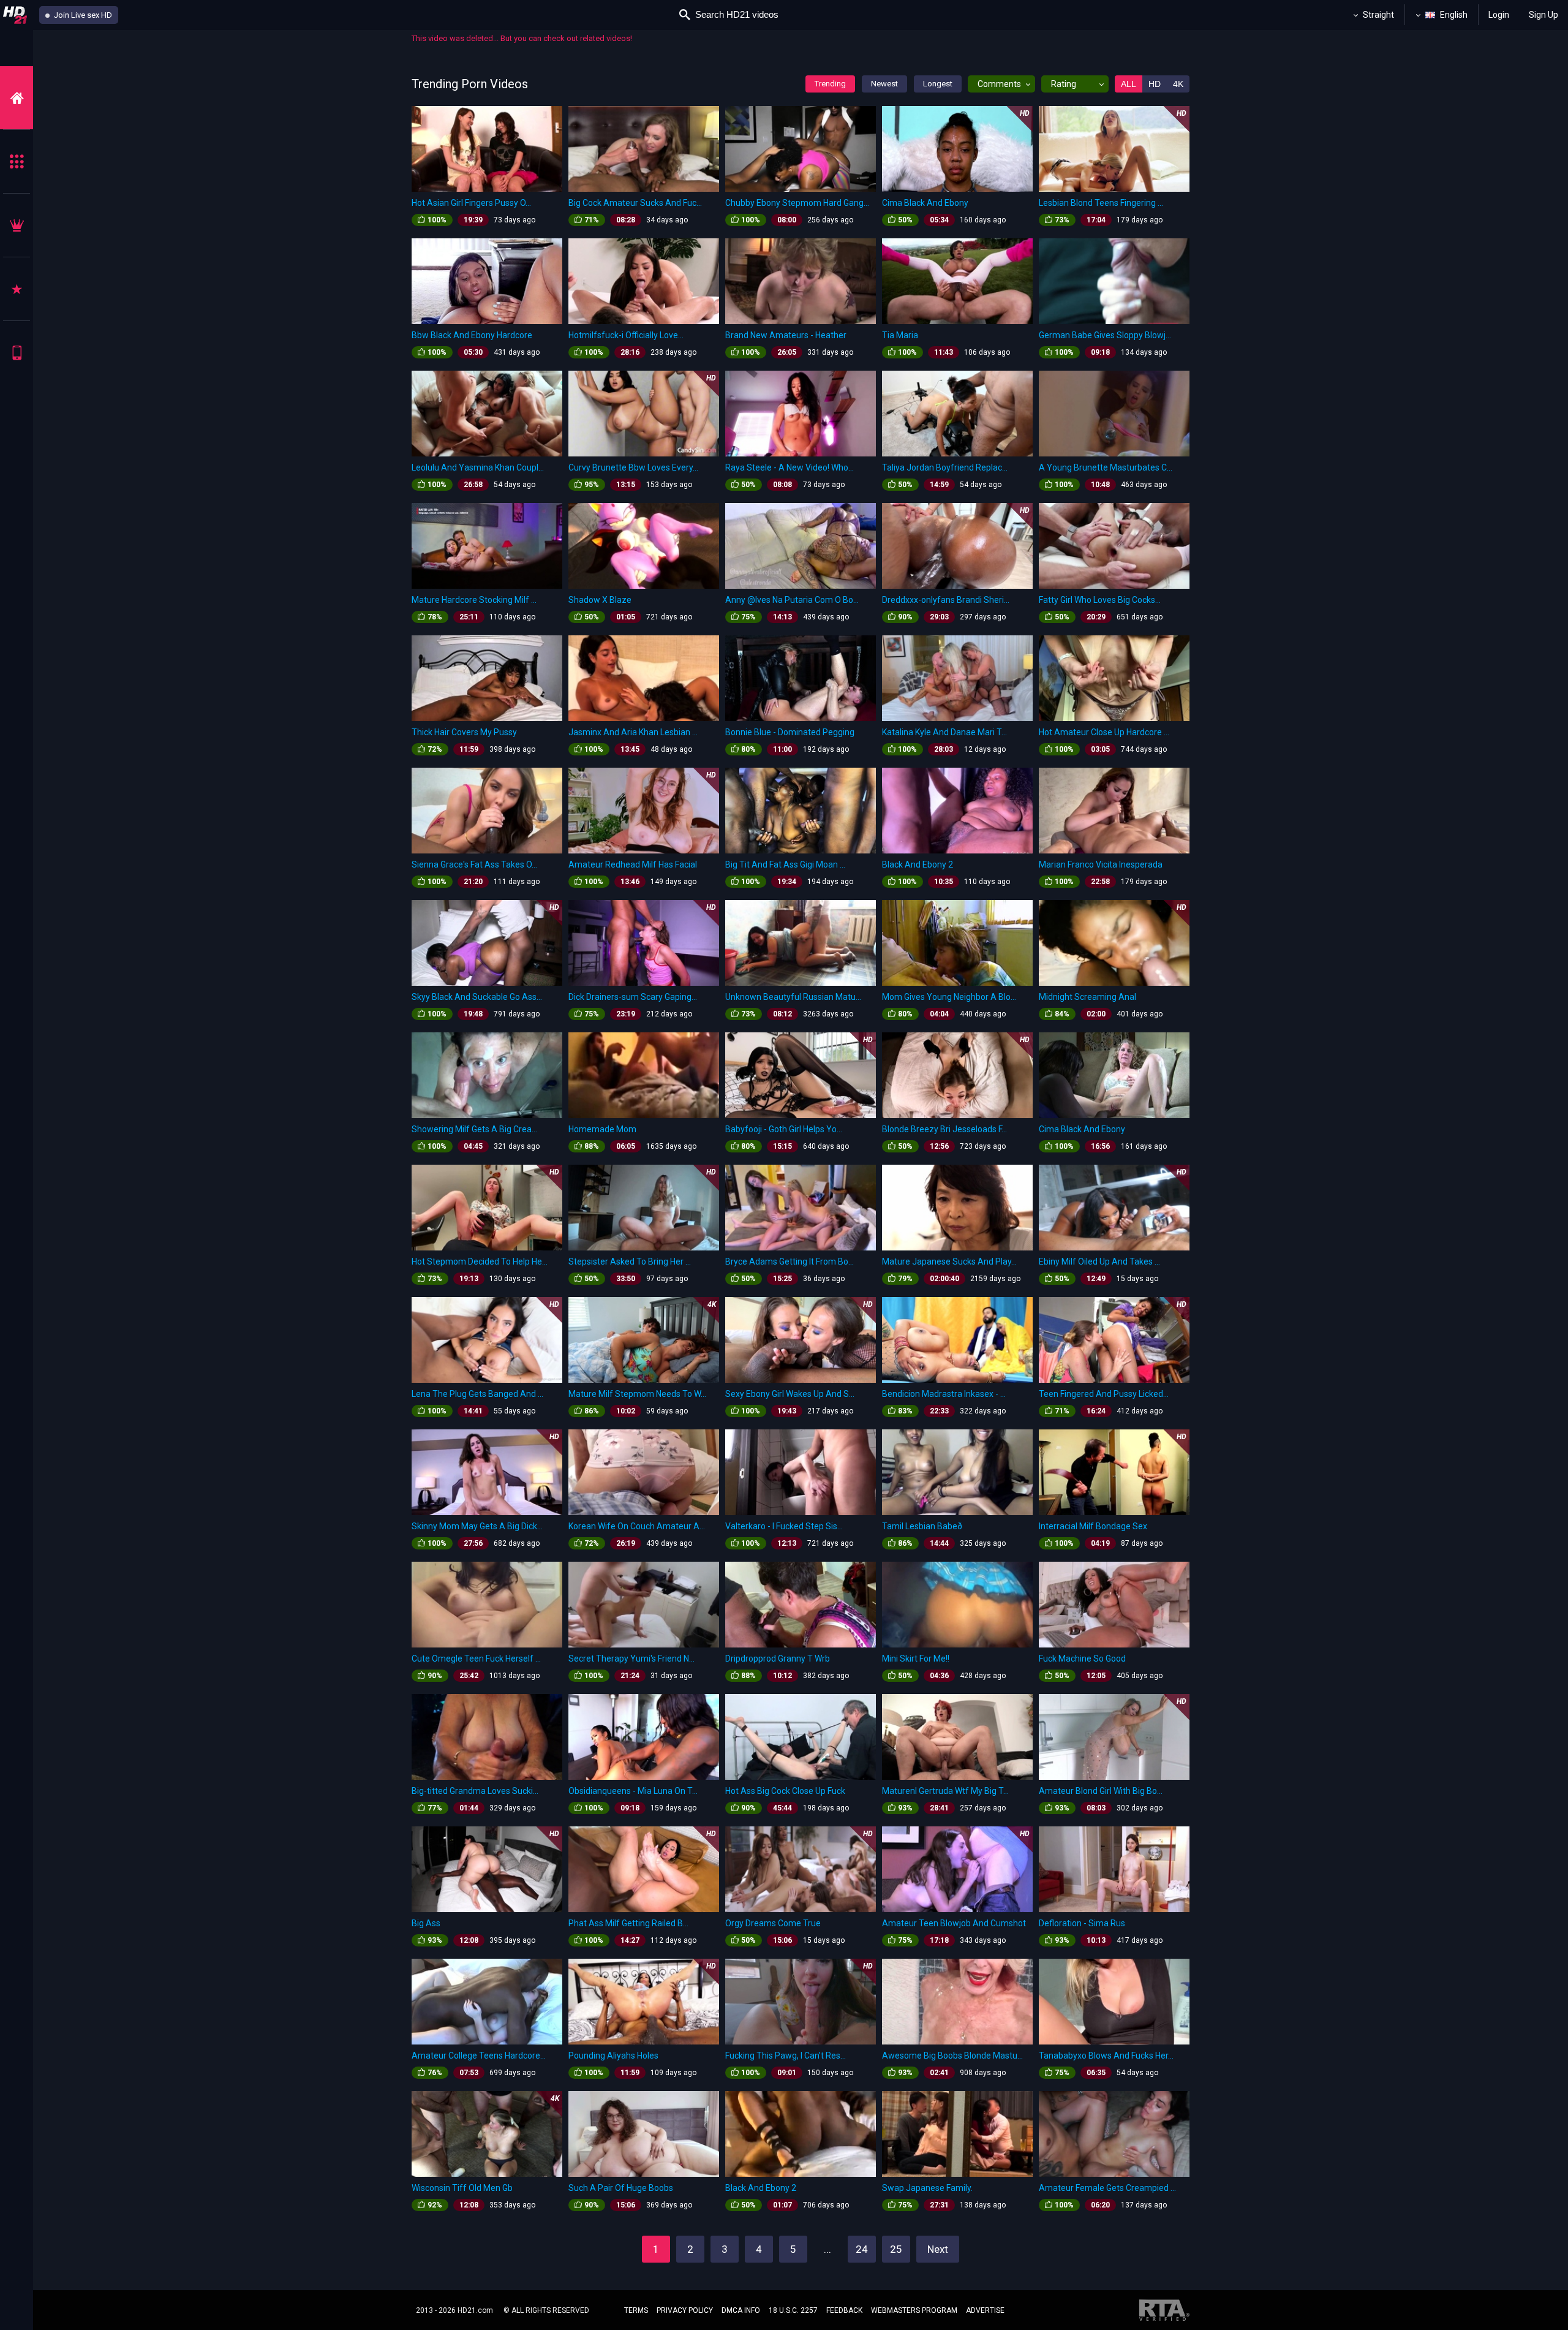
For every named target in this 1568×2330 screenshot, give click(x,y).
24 (862, 2249)
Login (1499, 15)
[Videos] (17, 98)
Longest (938, 84)
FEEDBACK (844, 2310)
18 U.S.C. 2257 (793, 2310)
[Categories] (17, 161)
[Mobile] (17, 353)
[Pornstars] (17, 289)
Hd (1155, 84)
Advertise (985, 2310)
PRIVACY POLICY (685, 2310)
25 (896, 2249)
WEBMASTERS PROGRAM (914, 2310)
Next (938, 2249)
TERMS (636, 2310)
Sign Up (1543, 15)
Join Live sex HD (82, 15)
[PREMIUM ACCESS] (17, 225)
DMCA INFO (741, 2310)
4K (1178, 84)
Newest (884, 84)
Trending (830, 84)
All (1129, 84)
